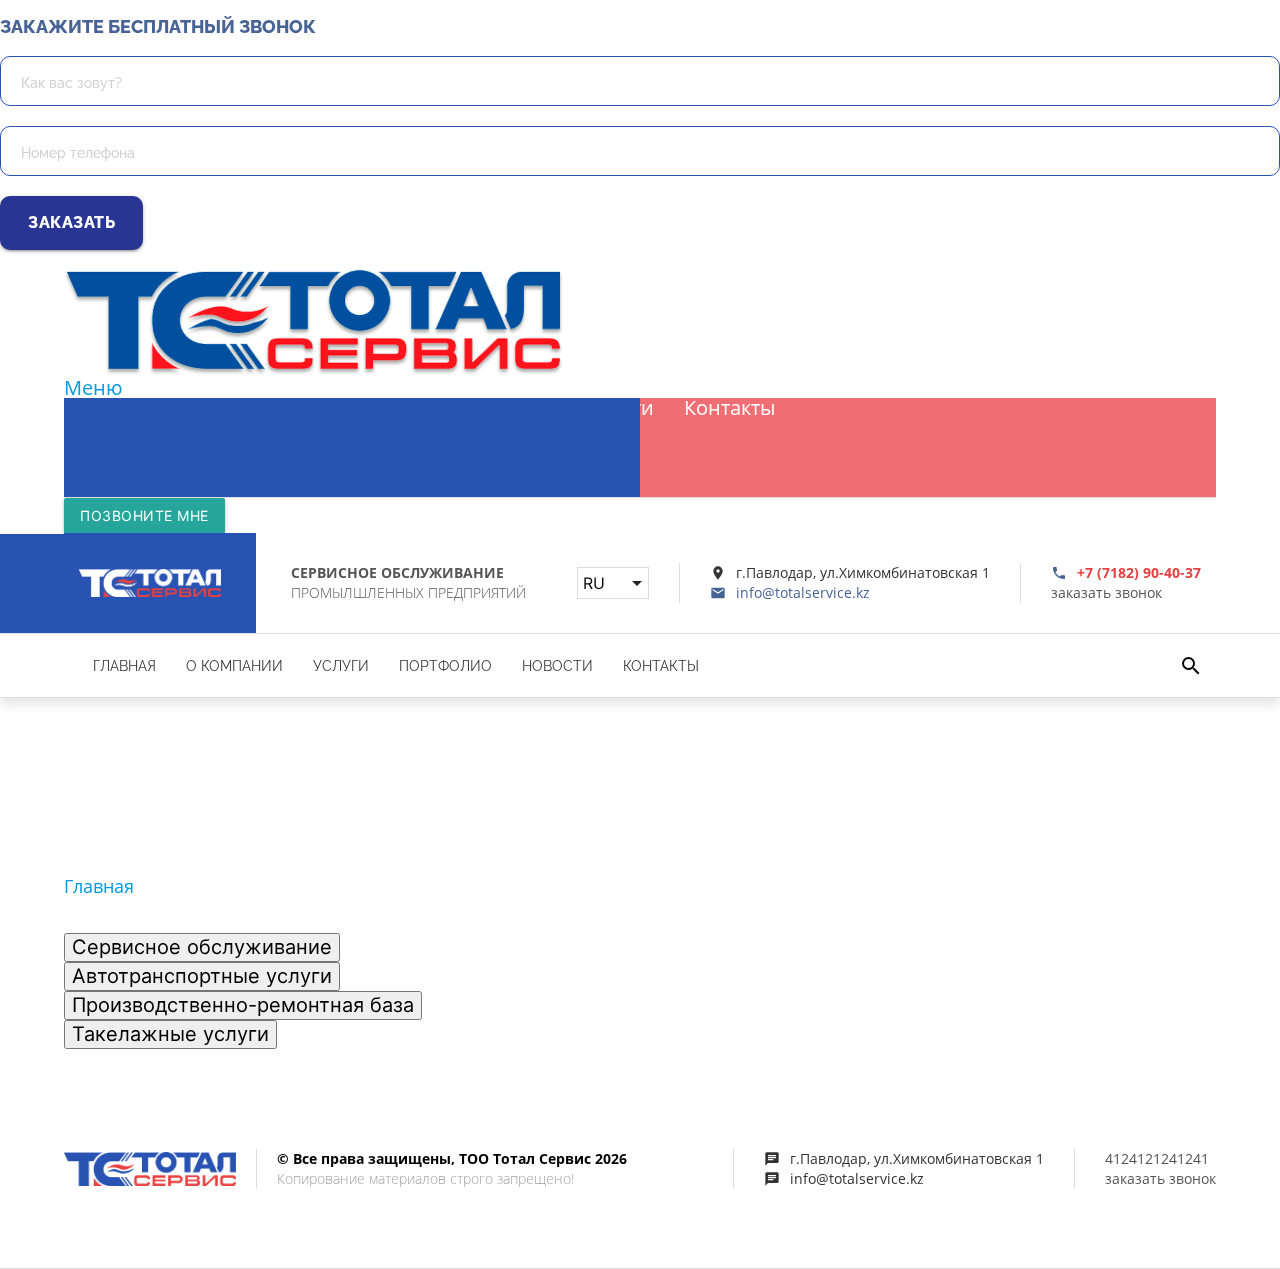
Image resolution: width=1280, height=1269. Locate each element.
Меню (93, 387)
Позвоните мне (144, 515)
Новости (613, 408)
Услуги (369, 408)
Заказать (71, 222)
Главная (118, 408)
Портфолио (487, 408)
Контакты (729, 408)
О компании (247, 408)
